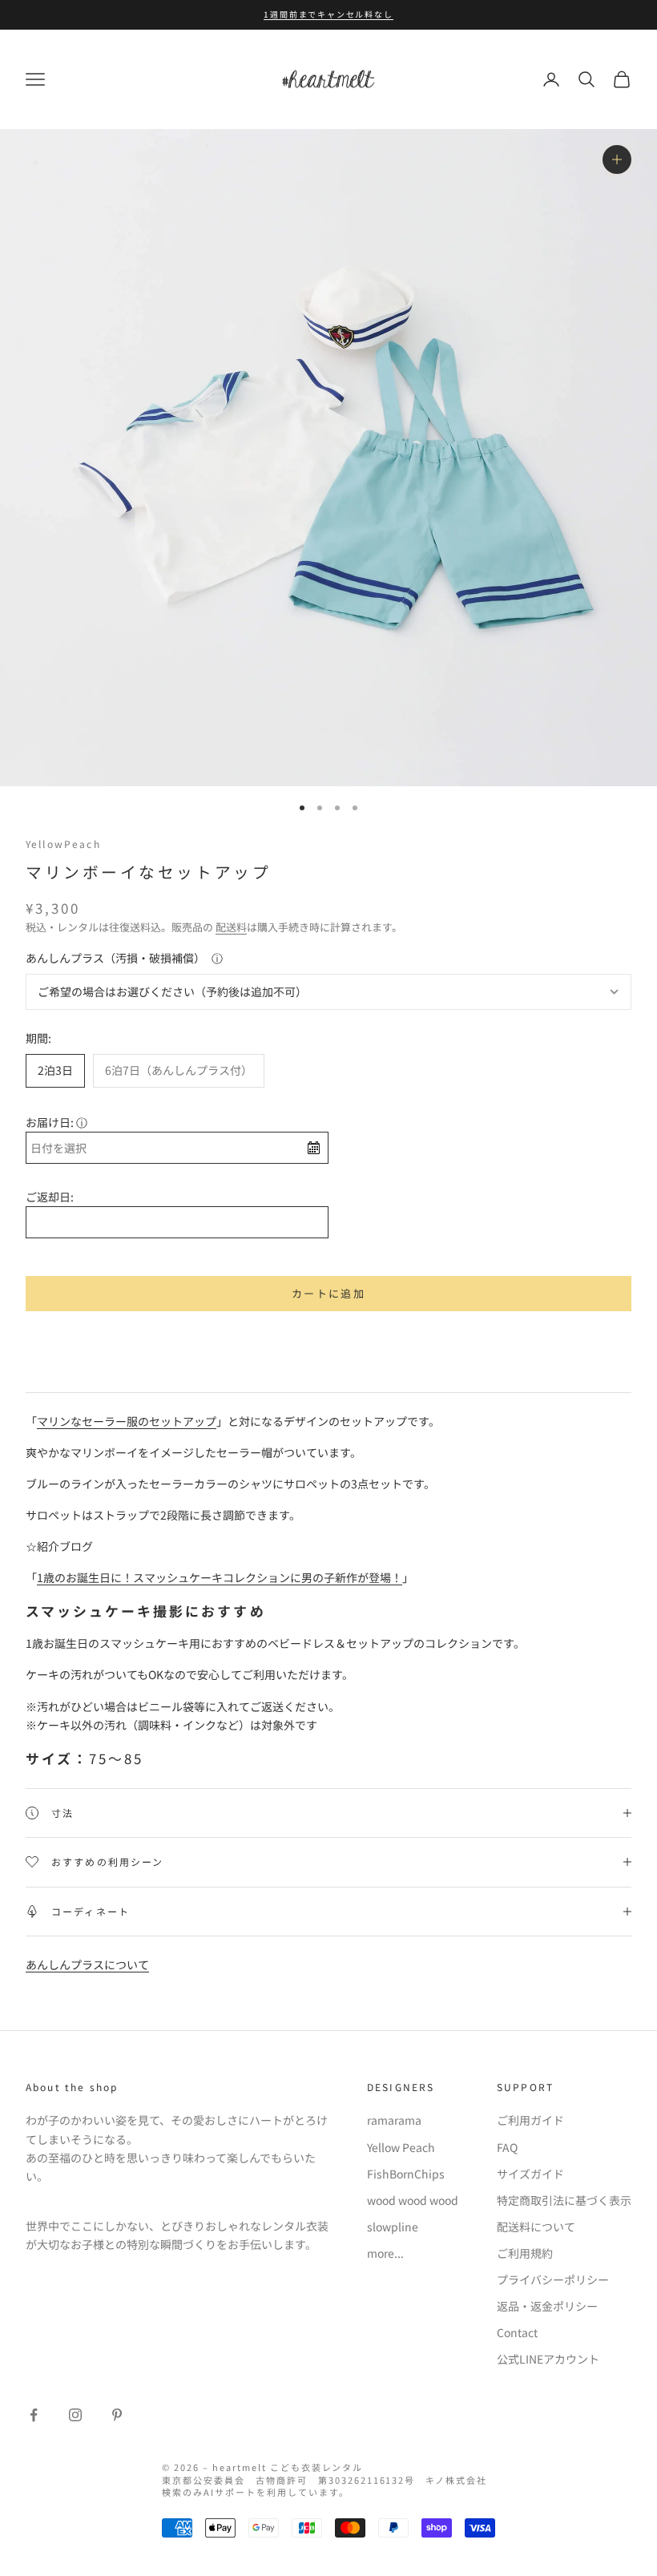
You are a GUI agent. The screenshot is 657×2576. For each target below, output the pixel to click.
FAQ (507, 2147)
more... (385, 2253)
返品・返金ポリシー (547, 2306)
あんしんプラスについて (87, 1964)
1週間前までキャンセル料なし (328, 14)
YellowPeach (63, 844)
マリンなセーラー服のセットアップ (127, 1421)
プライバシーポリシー (553, 2279)
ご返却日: (50, 1197)
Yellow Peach (401, 2147)
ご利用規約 (525, 2253)
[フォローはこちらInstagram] (75, 2415)
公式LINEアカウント (548, 2359)
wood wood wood (413, 2200)
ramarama (394, 2120)
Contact (517, 2332)
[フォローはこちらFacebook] (34, 2415)
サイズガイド (530, 2174)
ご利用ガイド (530, 2120)
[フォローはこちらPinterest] (117, 2415)
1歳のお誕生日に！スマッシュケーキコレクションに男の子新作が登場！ (220, 1577)
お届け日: (50, 1122)
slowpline (393, 2227)
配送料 (231, 927)
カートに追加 (328, 1293)
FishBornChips (406, 2174)
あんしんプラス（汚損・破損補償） (115, 958)
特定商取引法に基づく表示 (564, 2200)
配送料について (536, 2227)
